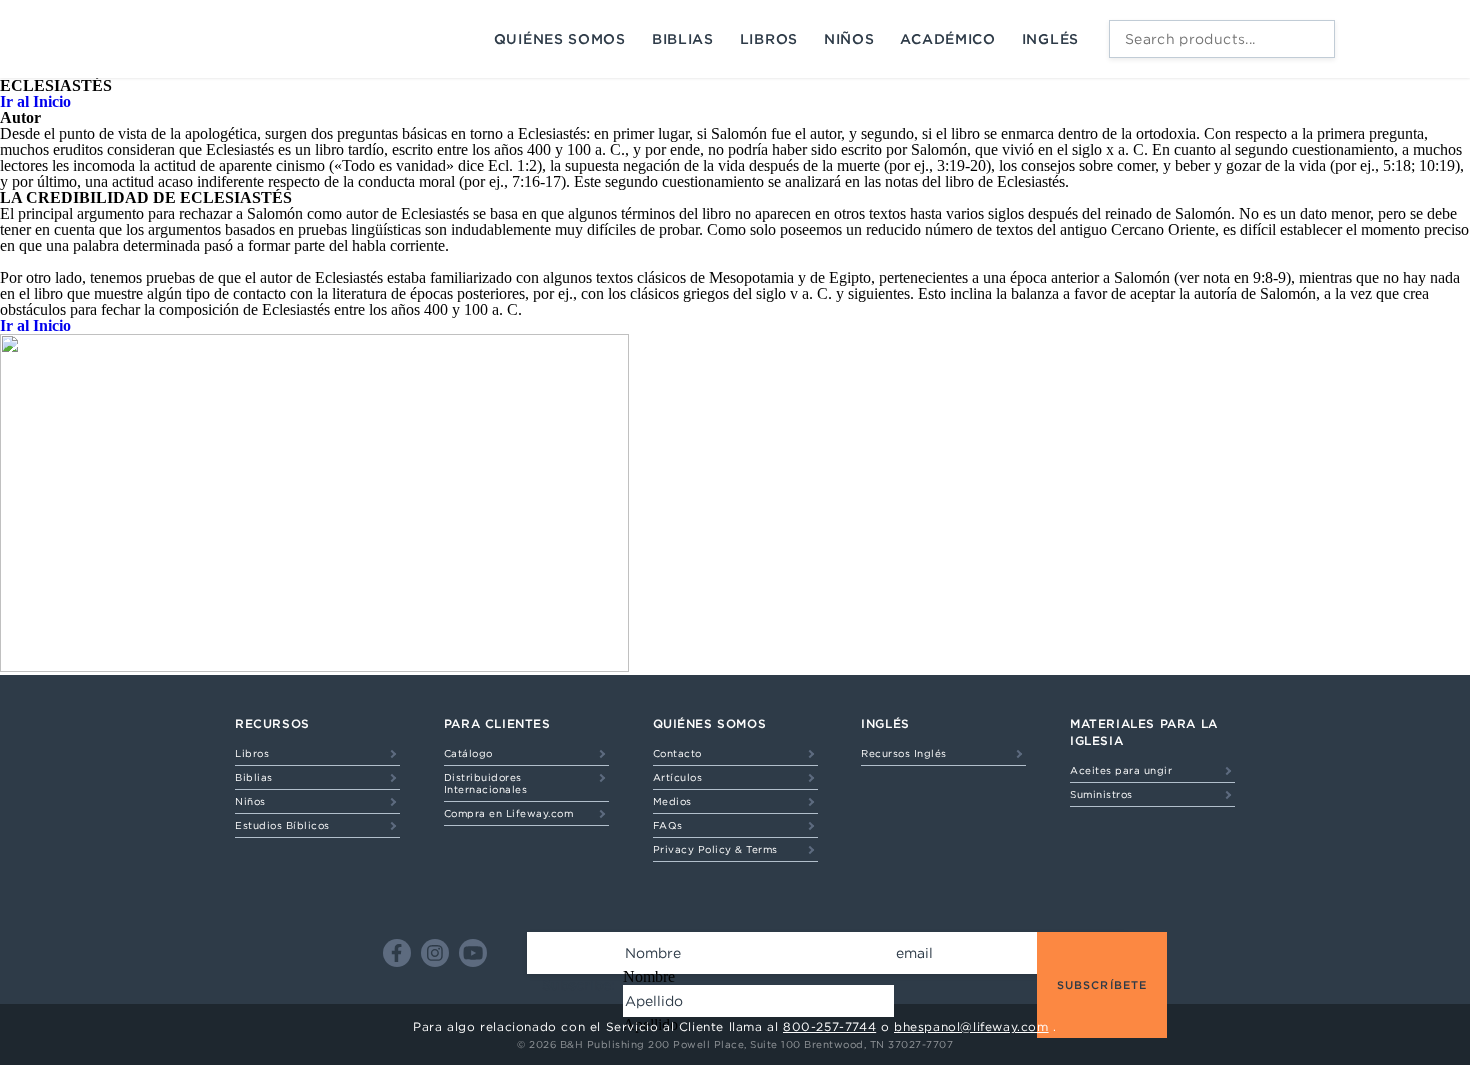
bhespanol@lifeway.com (971, 1026)
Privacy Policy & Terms (715, 849)
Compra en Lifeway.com (509, 813)
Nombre (649, 976)
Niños (849, 39)
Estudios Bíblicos (282, 825)
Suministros (1101, 794)
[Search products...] (1314, 39)
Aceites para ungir (1121, 770)
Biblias (683, 39)
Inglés (1050, 39)
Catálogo (468, 753)
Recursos (272, 723)
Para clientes (497, 723)
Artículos (678, 777)
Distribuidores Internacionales (486, 783)
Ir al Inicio (35, 101)
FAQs (668, 825)
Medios (672, 801)
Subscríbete (1102, 985)
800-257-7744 (829, 1026)
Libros (769, 39)
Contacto (677, 753)
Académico (947, 39)
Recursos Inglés (904, 753)
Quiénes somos (560, 39)
